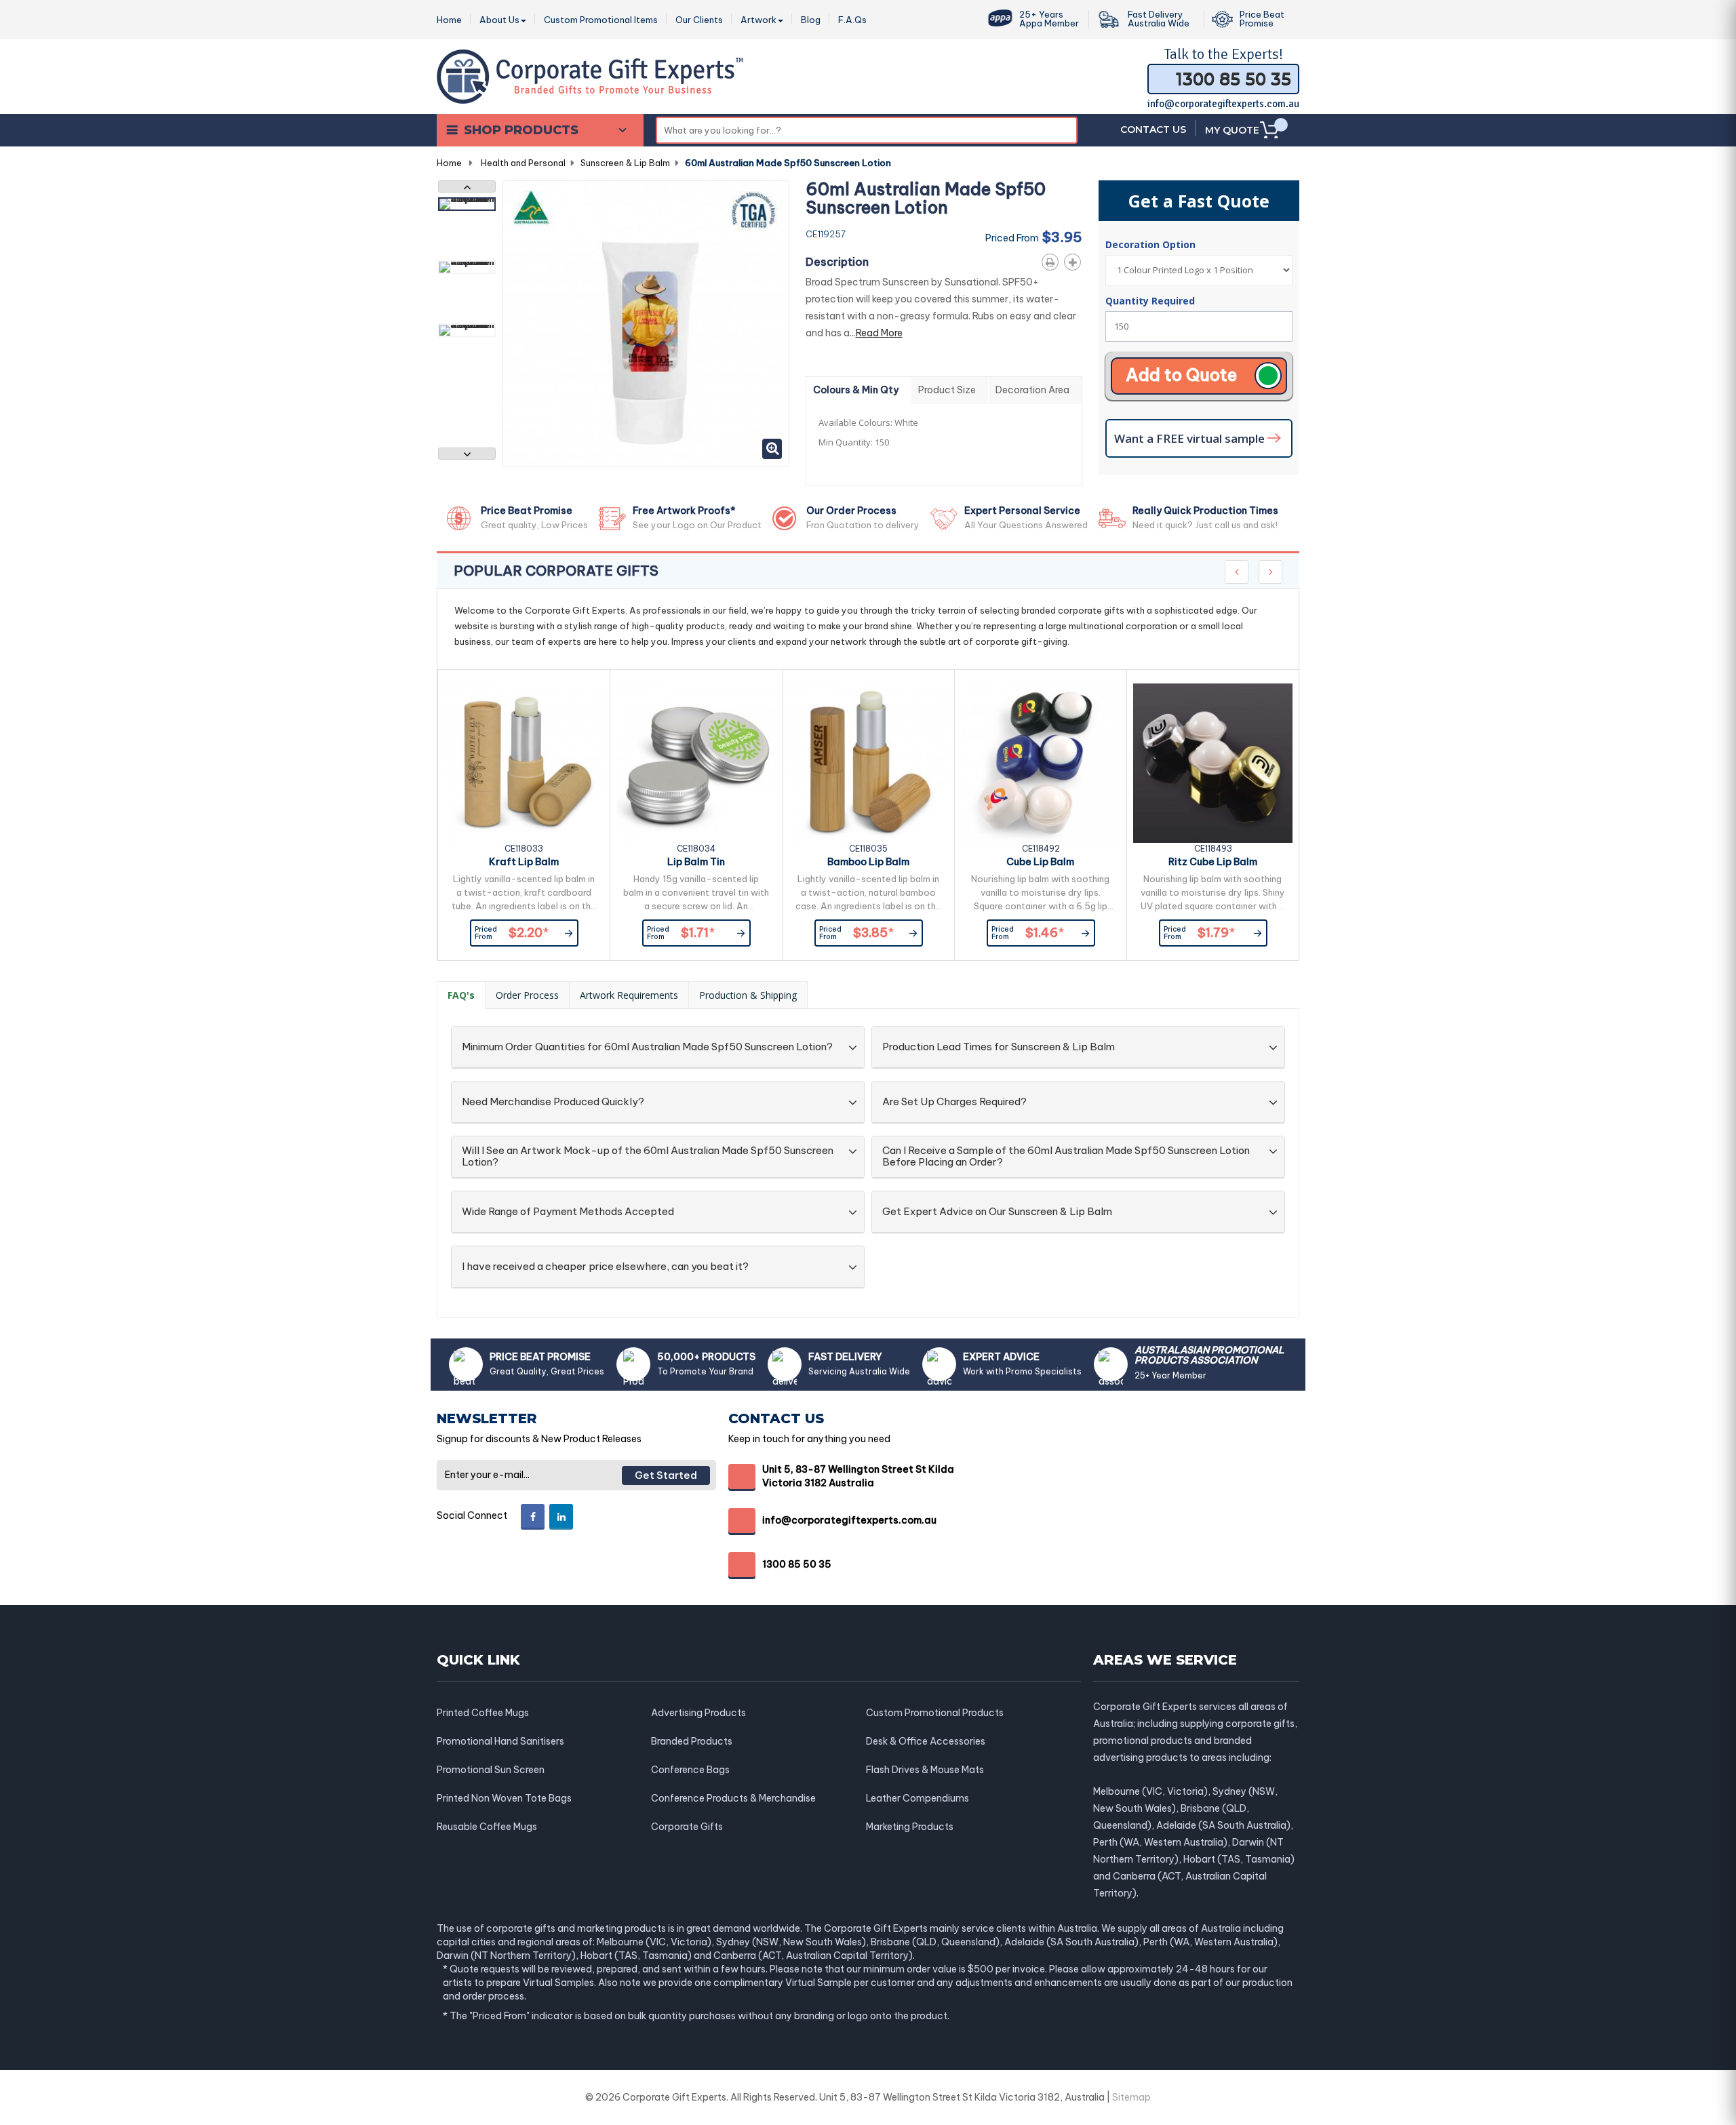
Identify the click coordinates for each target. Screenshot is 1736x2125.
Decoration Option (1152, 244)
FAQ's (461, 995)
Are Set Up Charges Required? (954, 1102)
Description (837, 262)
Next (467, 454)
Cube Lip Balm (1040, 862)
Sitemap (1131, 2097)
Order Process (527, 995)
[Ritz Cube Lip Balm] (1213, 763)
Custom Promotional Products (935, 1713)
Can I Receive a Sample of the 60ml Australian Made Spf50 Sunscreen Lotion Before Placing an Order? (1066, 1156)
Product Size (947, 390)
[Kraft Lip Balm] (524, 763)
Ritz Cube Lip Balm (1213, 862)
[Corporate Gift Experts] (590, 75)
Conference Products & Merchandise (733, 1798)
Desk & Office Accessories (926, 1741)
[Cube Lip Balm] (1041, 763)
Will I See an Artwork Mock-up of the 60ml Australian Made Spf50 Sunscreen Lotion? (648, 1156)
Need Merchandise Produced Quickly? (553, 1102)
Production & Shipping (748, 995)
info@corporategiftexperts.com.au (1223, 104)
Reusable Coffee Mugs (487, 1827)
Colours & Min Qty (856, 390)
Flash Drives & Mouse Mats (925, 1770)
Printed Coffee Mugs (483, 1713)
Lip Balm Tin (696, 862)
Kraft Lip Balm (524, 862)
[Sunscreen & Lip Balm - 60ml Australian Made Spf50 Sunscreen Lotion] (467, 204)
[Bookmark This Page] (1075, 260)
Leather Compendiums (918, 1798)
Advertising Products (698, 1713)
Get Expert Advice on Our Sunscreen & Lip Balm (997, 1212)
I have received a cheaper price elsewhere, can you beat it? (605, 1267)
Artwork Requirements (629, 995)
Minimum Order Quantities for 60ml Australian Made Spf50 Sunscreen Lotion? (647, 1047)
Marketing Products (910, 1827)
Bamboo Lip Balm (868, 862)
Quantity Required (1150, 301)
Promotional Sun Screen (491, 1770)
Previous (467, 186)
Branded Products (692, 1741)
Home (449, 163)
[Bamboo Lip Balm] (868, 763)
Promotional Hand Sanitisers (500, 1741)
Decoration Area (1032, 390)
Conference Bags (690, 1770)
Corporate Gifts (687, 1827)
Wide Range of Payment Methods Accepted (568, 1212)
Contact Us (1153, 130)
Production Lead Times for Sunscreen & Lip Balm (999, 1047)
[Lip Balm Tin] (696, 763)
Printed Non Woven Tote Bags (504, 1798)
